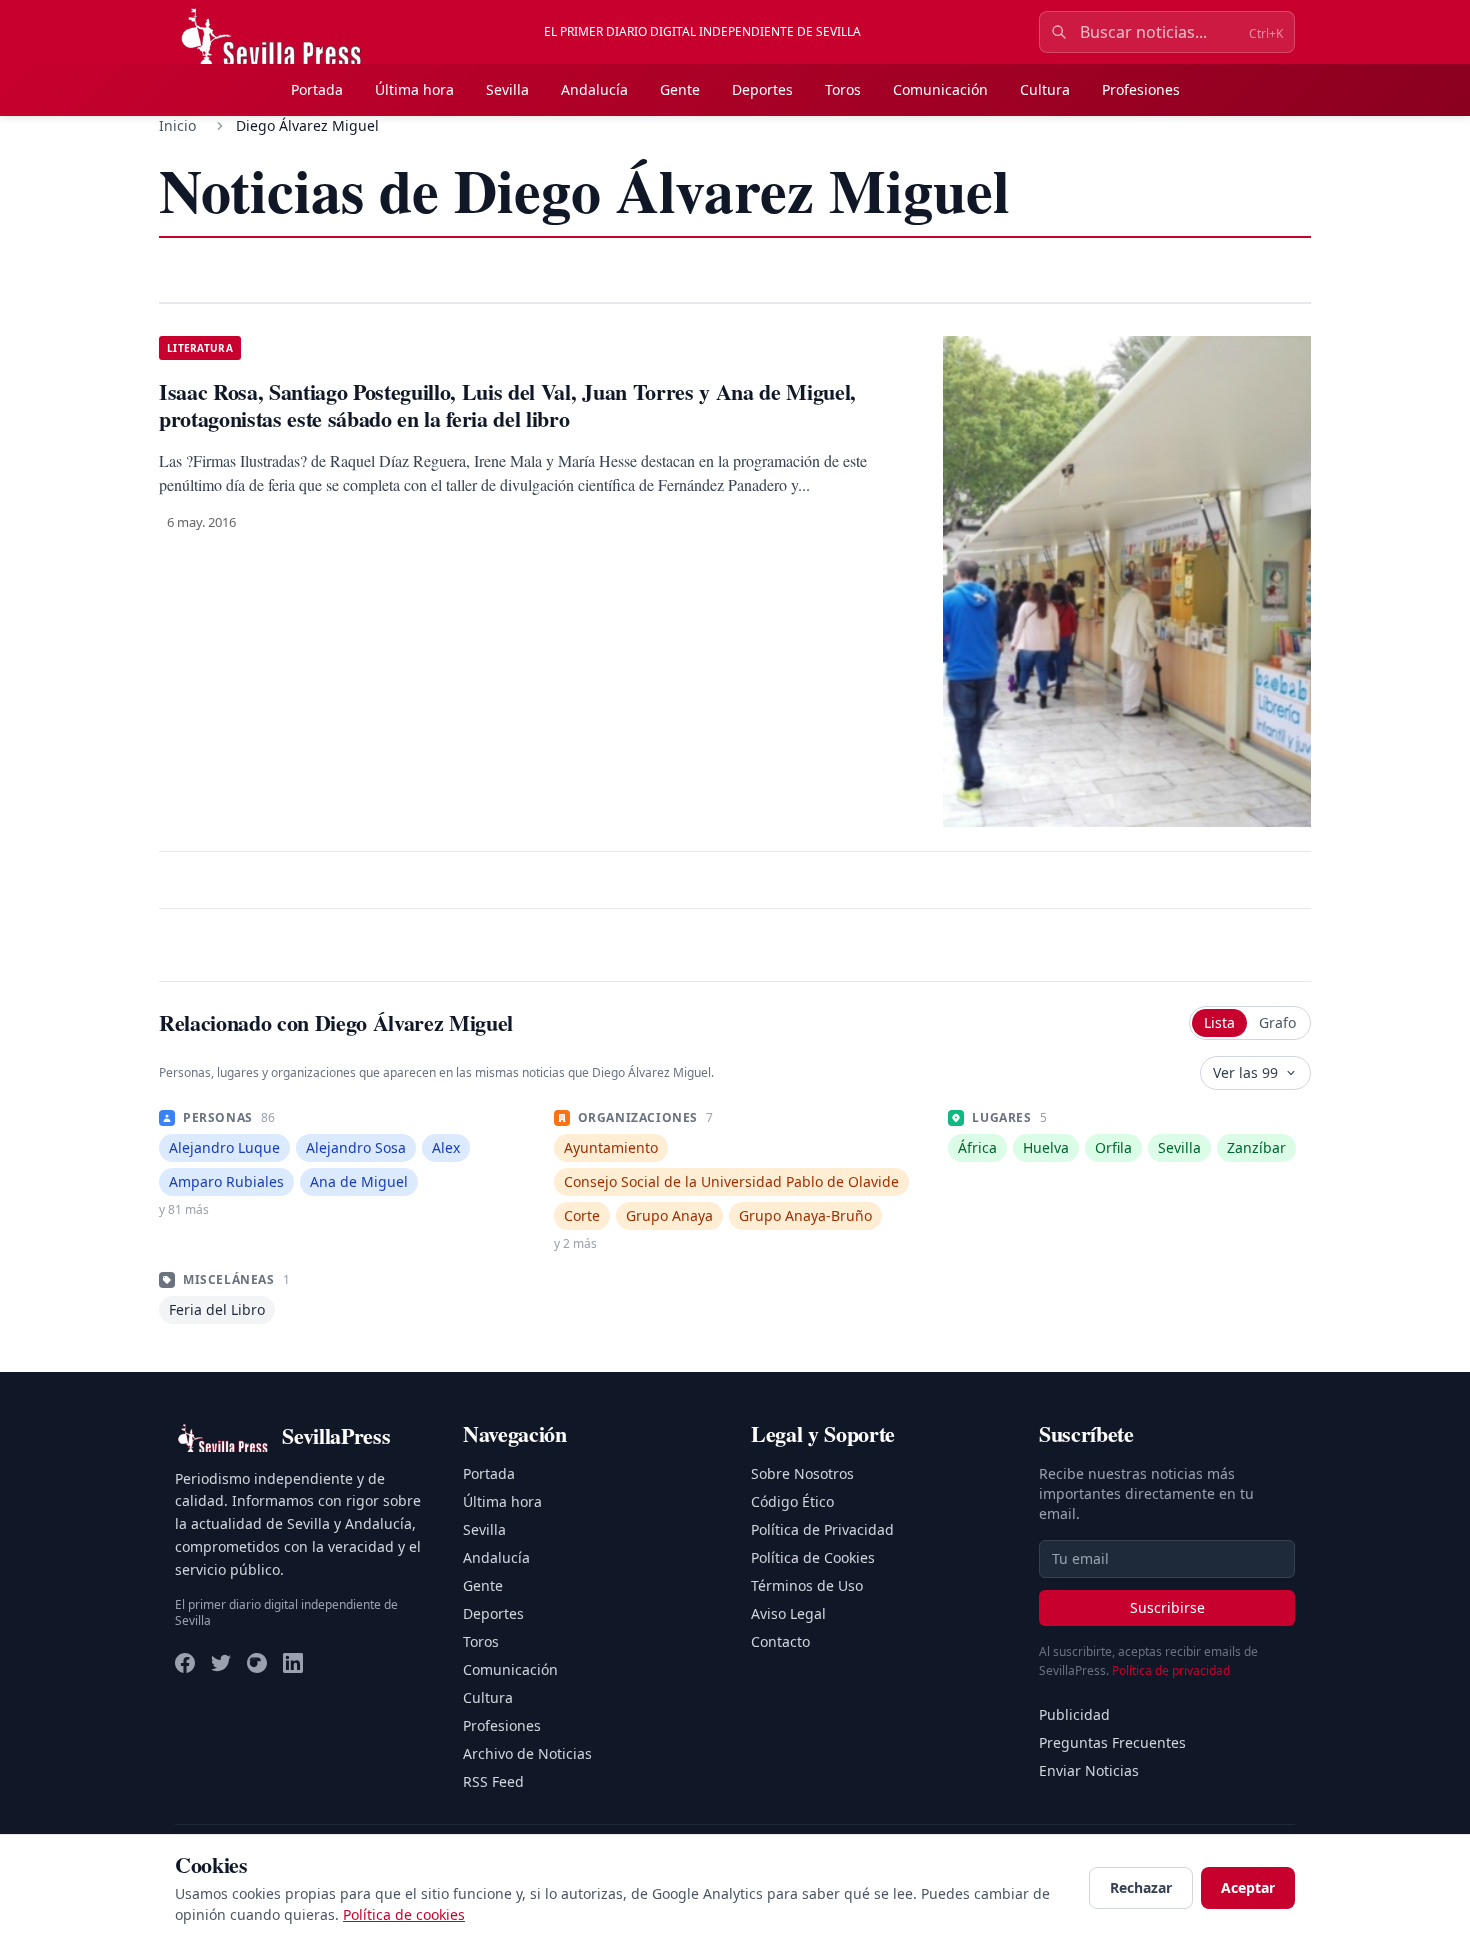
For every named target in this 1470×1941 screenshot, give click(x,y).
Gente (680, 89)
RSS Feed (493, 1781)
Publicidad (1074, 1714)
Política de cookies (404, 1914)
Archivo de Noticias (527, 1753)
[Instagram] (257, 1663)
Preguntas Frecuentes (1112, 1742)
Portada (317, 89)
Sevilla (507, 89)
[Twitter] (221, 1663)
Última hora (414, 89)
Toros (843, 89)
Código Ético (792, 1501)
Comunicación (940, 89)
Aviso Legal (788, 1613)
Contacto (780, 1641)
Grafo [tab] (1277, 1022)
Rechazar (1141, 1887)
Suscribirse (1167, 1607)
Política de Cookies (813, 1557)
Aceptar (1248, 1887)
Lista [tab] (1219, 1022)
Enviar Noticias (1089, 1770)
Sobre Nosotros (802, 1473)
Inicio (177, 125)
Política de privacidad (1171, 1670)
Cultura (1045, 89)
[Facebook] (185, 1663)
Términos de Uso (807, 1585)
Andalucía (594, 89)
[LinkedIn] (293, 1663)
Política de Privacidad (822, 1529)
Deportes (762, 89)
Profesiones (1141, 89)
